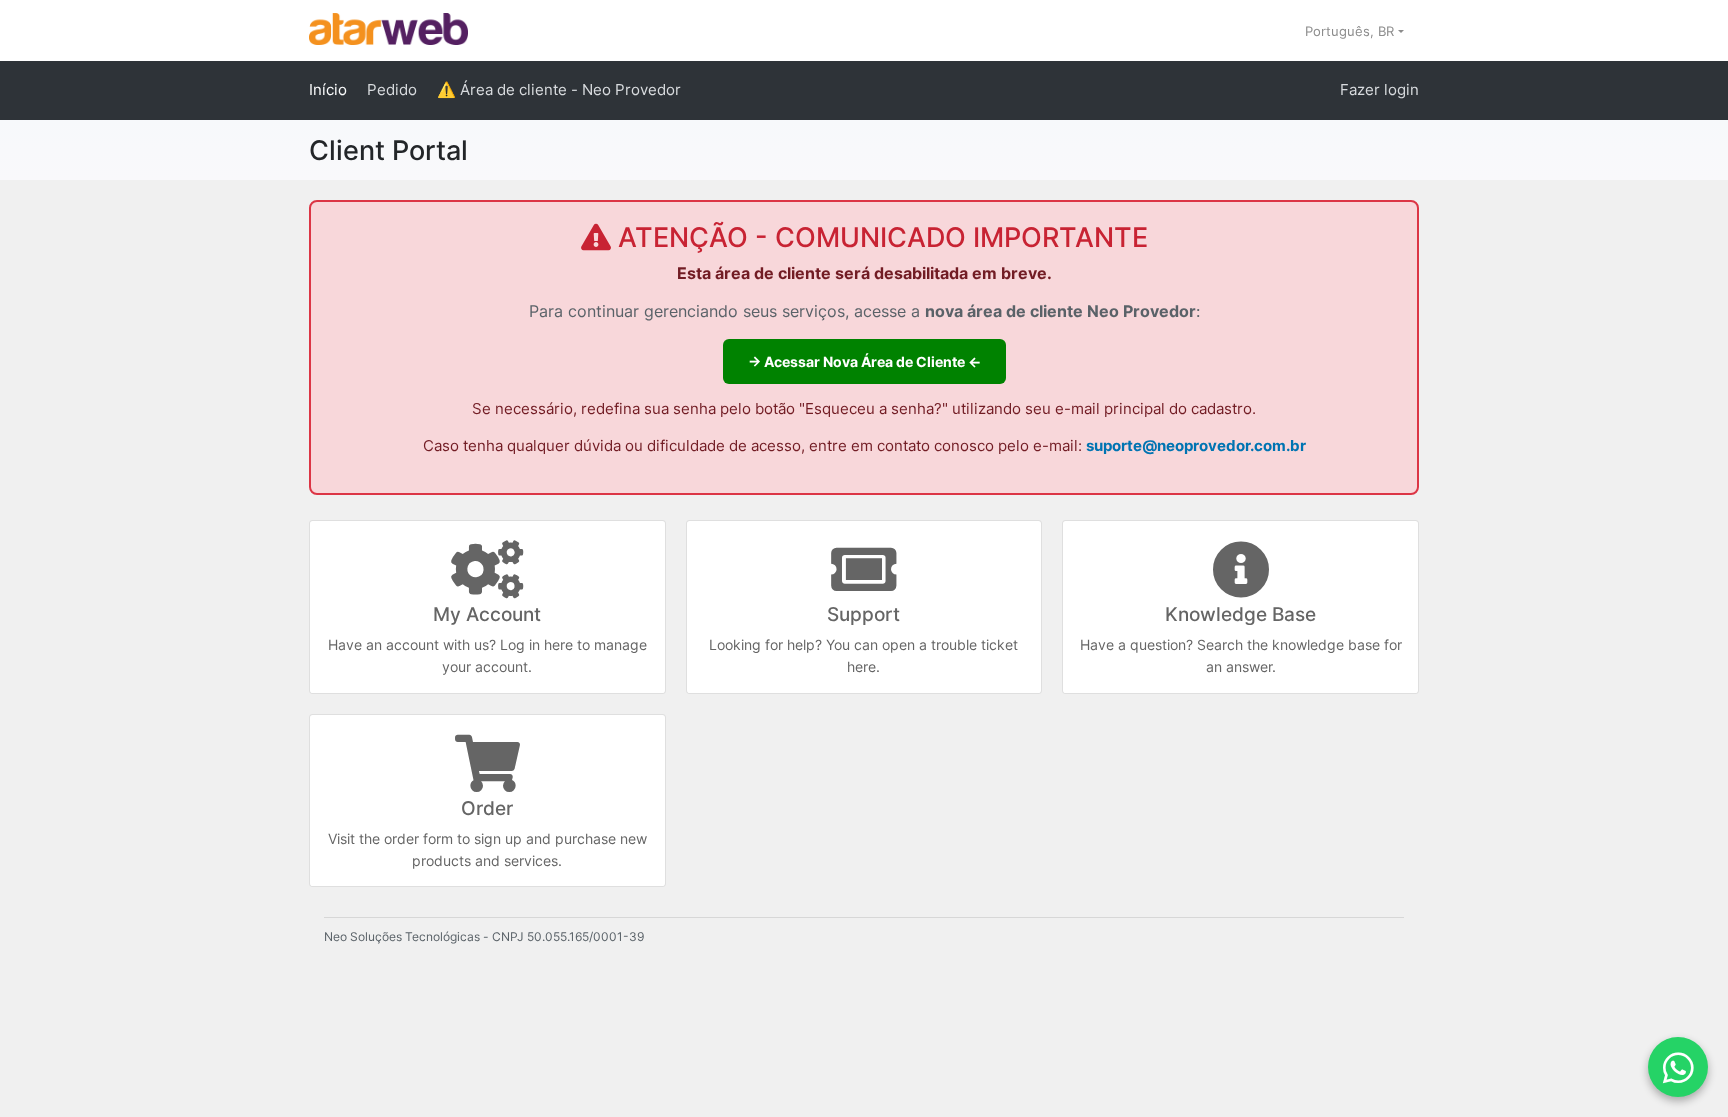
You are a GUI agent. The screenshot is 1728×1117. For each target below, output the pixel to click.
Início (328, 89)
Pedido (392, 89)
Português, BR (1351, 31)
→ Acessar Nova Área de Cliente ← (864, 361)
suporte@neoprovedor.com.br (1196, 446)
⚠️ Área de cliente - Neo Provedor (559, 89)
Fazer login (1379, 89)
